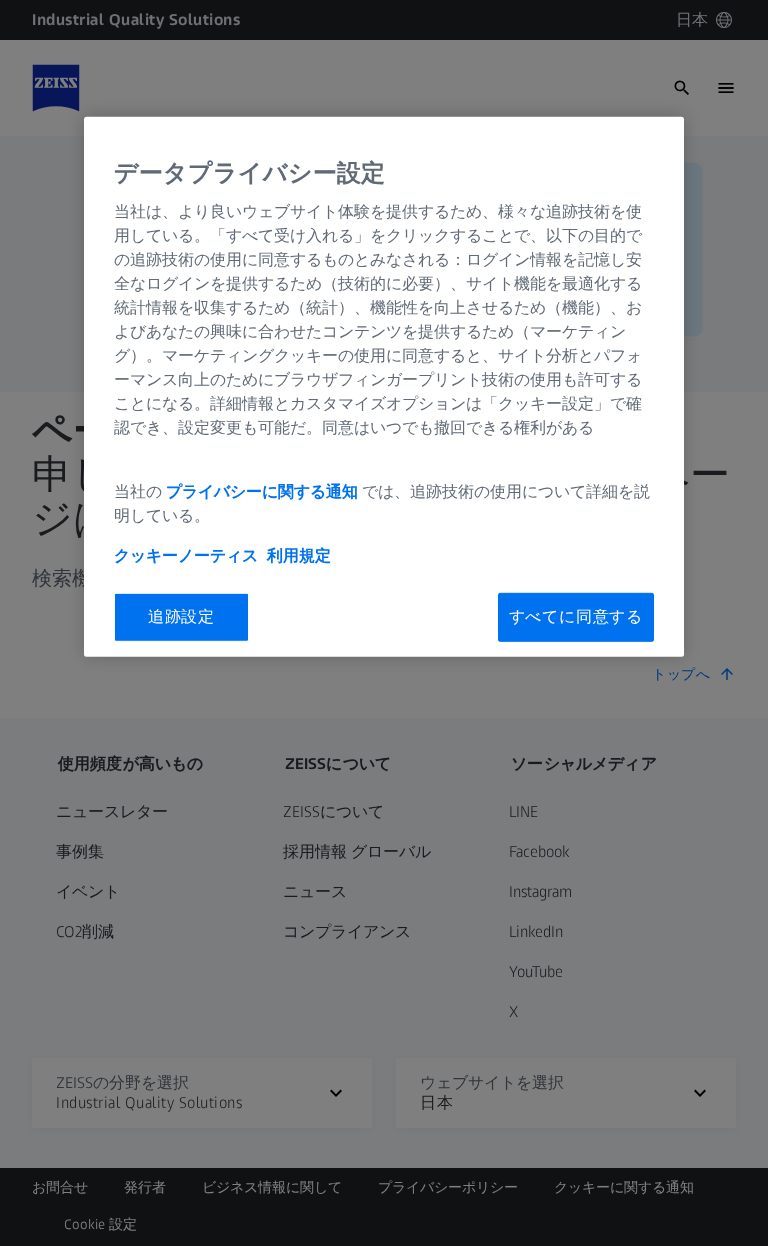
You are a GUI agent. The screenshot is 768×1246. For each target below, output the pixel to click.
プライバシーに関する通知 (262, 491)
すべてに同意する (576, 616)
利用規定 (299, 555)
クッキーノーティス (186, 555)
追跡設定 (181, 616)
